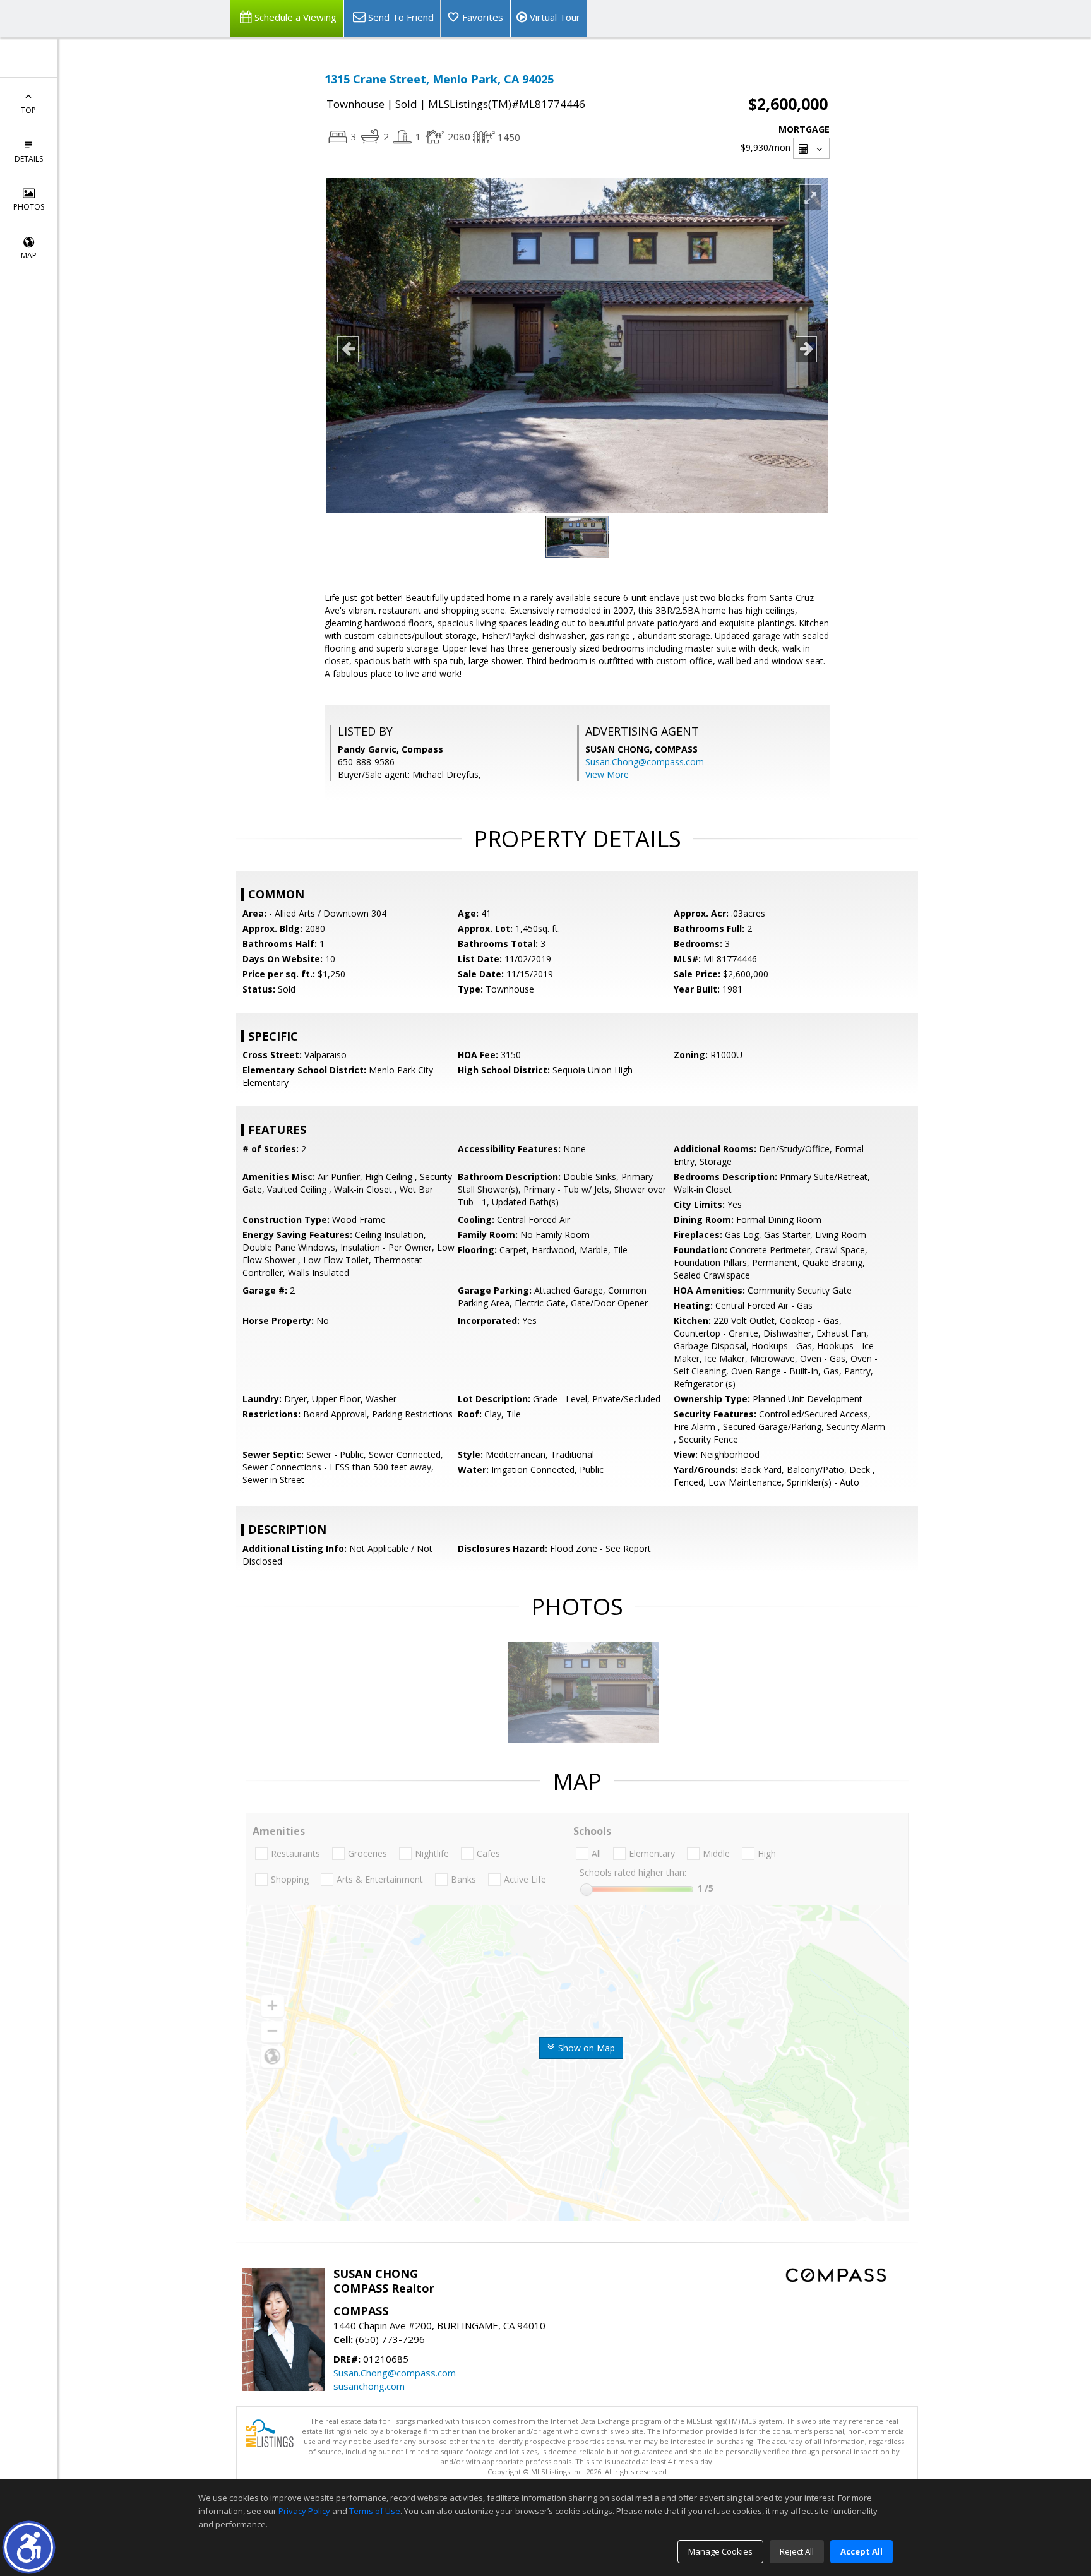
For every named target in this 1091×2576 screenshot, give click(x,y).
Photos (29, 207)
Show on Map (585, 2048)
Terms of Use (375, 2511)
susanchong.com (369, 2386)
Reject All (797, 2551)
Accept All (861, 2551)
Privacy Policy (304, 2511)
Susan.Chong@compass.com (645, 762)
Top (28, 110)
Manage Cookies (720, 2551)
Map (29, 255)
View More (607, 774)
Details (29, 159)
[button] (29, 2547)
